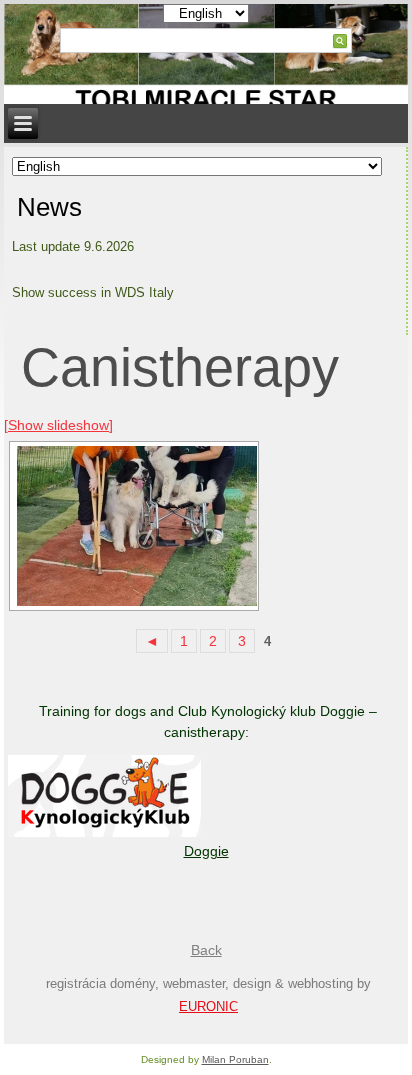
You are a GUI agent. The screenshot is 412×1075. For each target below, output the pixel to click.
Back (206, 950)
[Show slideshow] (58, 425)
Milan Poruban (235, 1059)
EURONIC (208, 1006)
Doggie (206, 851)
